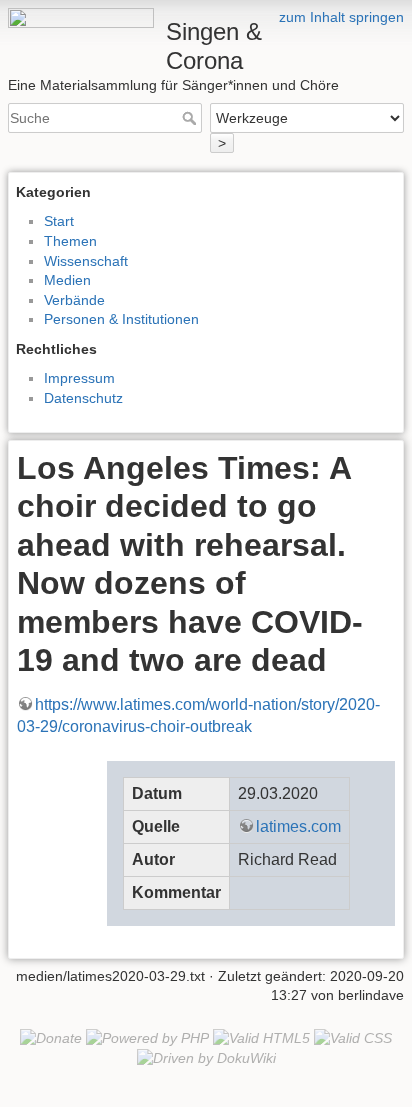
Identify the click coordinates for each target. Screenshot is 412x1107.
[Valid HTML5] (261, 1037)
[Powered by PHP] (147, 1037)
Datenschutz (83, 398)
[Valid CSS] (353, 1037)
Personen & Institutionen (121, 319)
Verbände (74, 300)
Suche (191, 118)
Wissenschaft (86, 261)
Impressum (79, 378)
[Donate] (51, 1037)
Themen (70, 241)
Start (59, 221)
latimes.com (298, 826)
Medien (67, 280)
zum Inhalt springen (341, 17)
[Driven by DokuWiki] (206, 1057)
